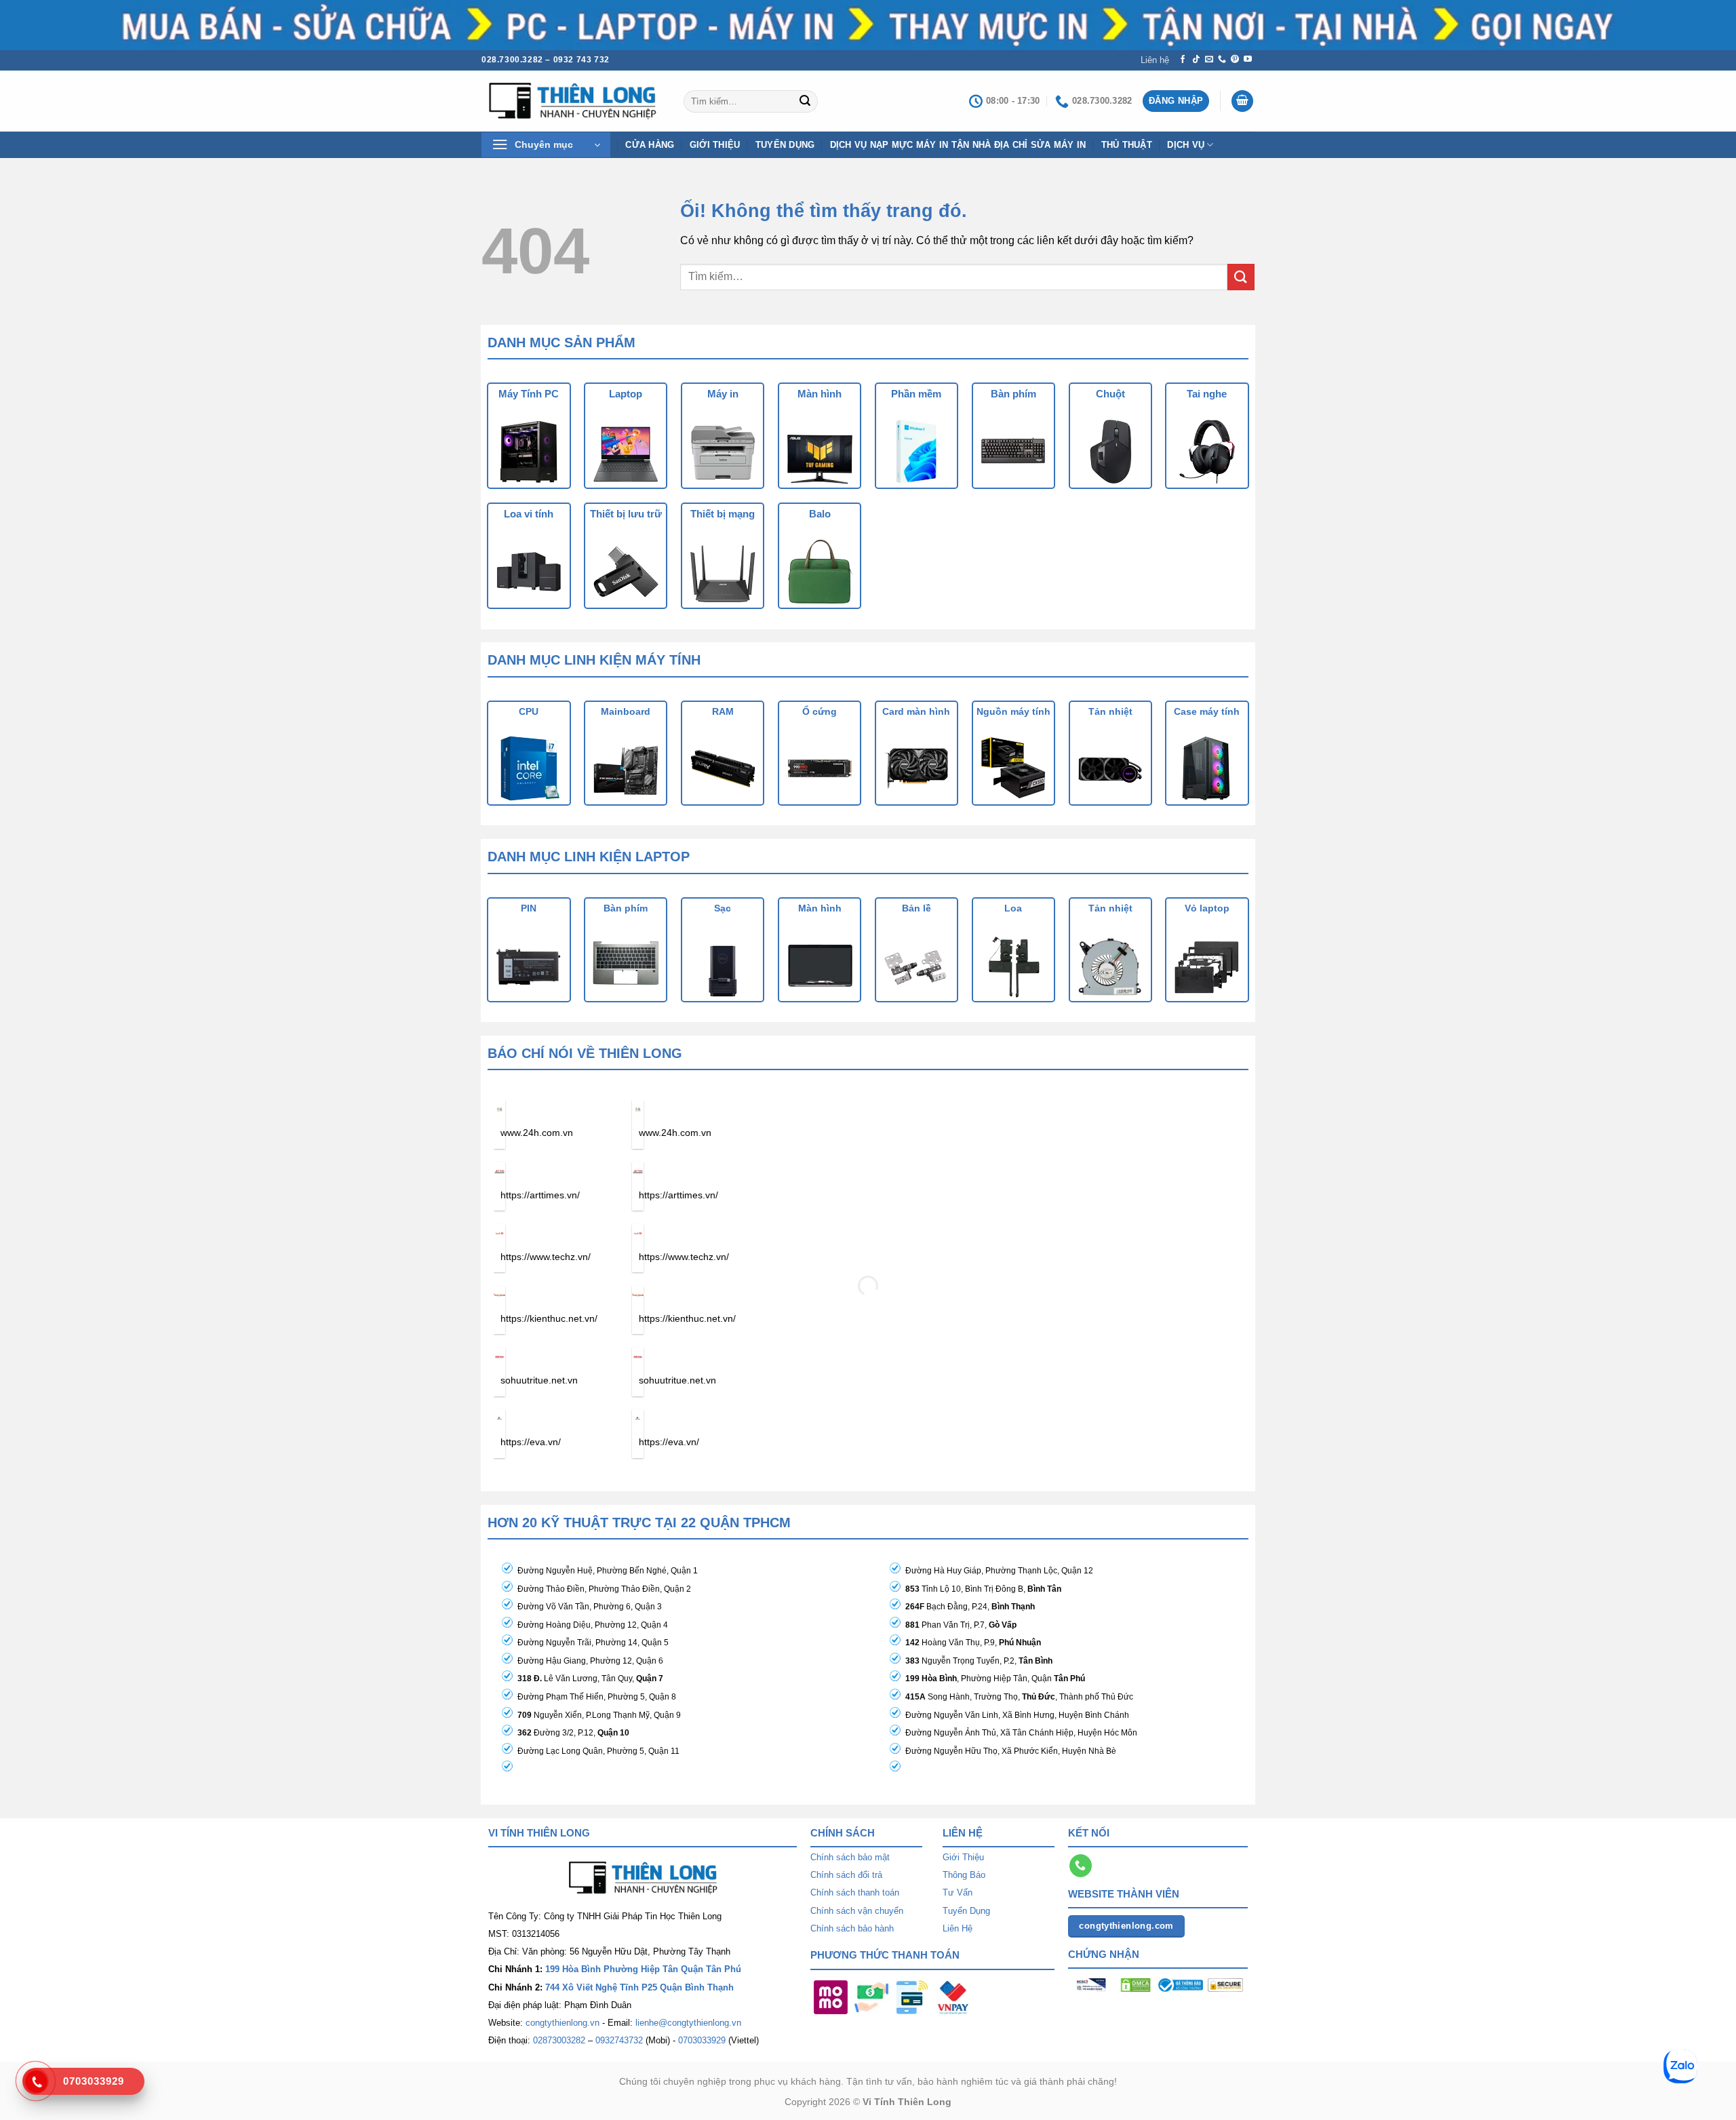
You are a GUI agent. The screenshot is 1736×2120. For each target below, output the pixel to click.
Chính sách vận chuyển (857, 1911)
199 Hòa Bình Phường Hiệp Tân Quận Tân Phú (643, 1969)
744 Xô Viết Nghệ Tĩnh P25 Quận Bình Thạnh (639, 1987)
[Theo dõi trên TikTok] (1196, 60)
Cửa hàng (650, 145)
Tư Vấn (958, 1892)
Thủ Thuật (1127, 145)
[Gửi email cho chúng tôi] (1209, 60)
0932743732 (619, 2040)
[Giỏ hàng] (1242, 101)
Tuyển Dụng (785, 145)
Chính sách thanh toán (855, 1892)
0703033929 (702, 2040)
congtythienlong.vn (563, 2023)
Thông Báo (964, 1875)
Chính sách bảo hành (852, 1928)
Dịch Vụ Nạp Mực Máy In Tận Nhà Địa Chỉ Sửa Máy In (958, 145)
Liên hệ (1155, 60)
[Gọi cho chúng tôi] (1222, 60)
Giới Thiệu (963, 1857)
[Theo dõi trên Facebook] (1183, 60)
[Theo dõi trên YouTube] (1248, 60)
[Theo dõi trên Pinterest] (1235, 60)
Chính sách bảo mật (850, 1857)
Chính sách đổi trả (846, 1875)
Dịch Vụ (1186, 145)
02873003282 (559, 2040)
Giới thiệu (715, 145)
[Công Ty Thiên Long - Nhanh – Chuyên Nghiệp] (572, 101)
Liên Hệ (958, 1928)
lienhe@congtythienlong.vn (688, 2023)
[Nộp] (805, 101)
